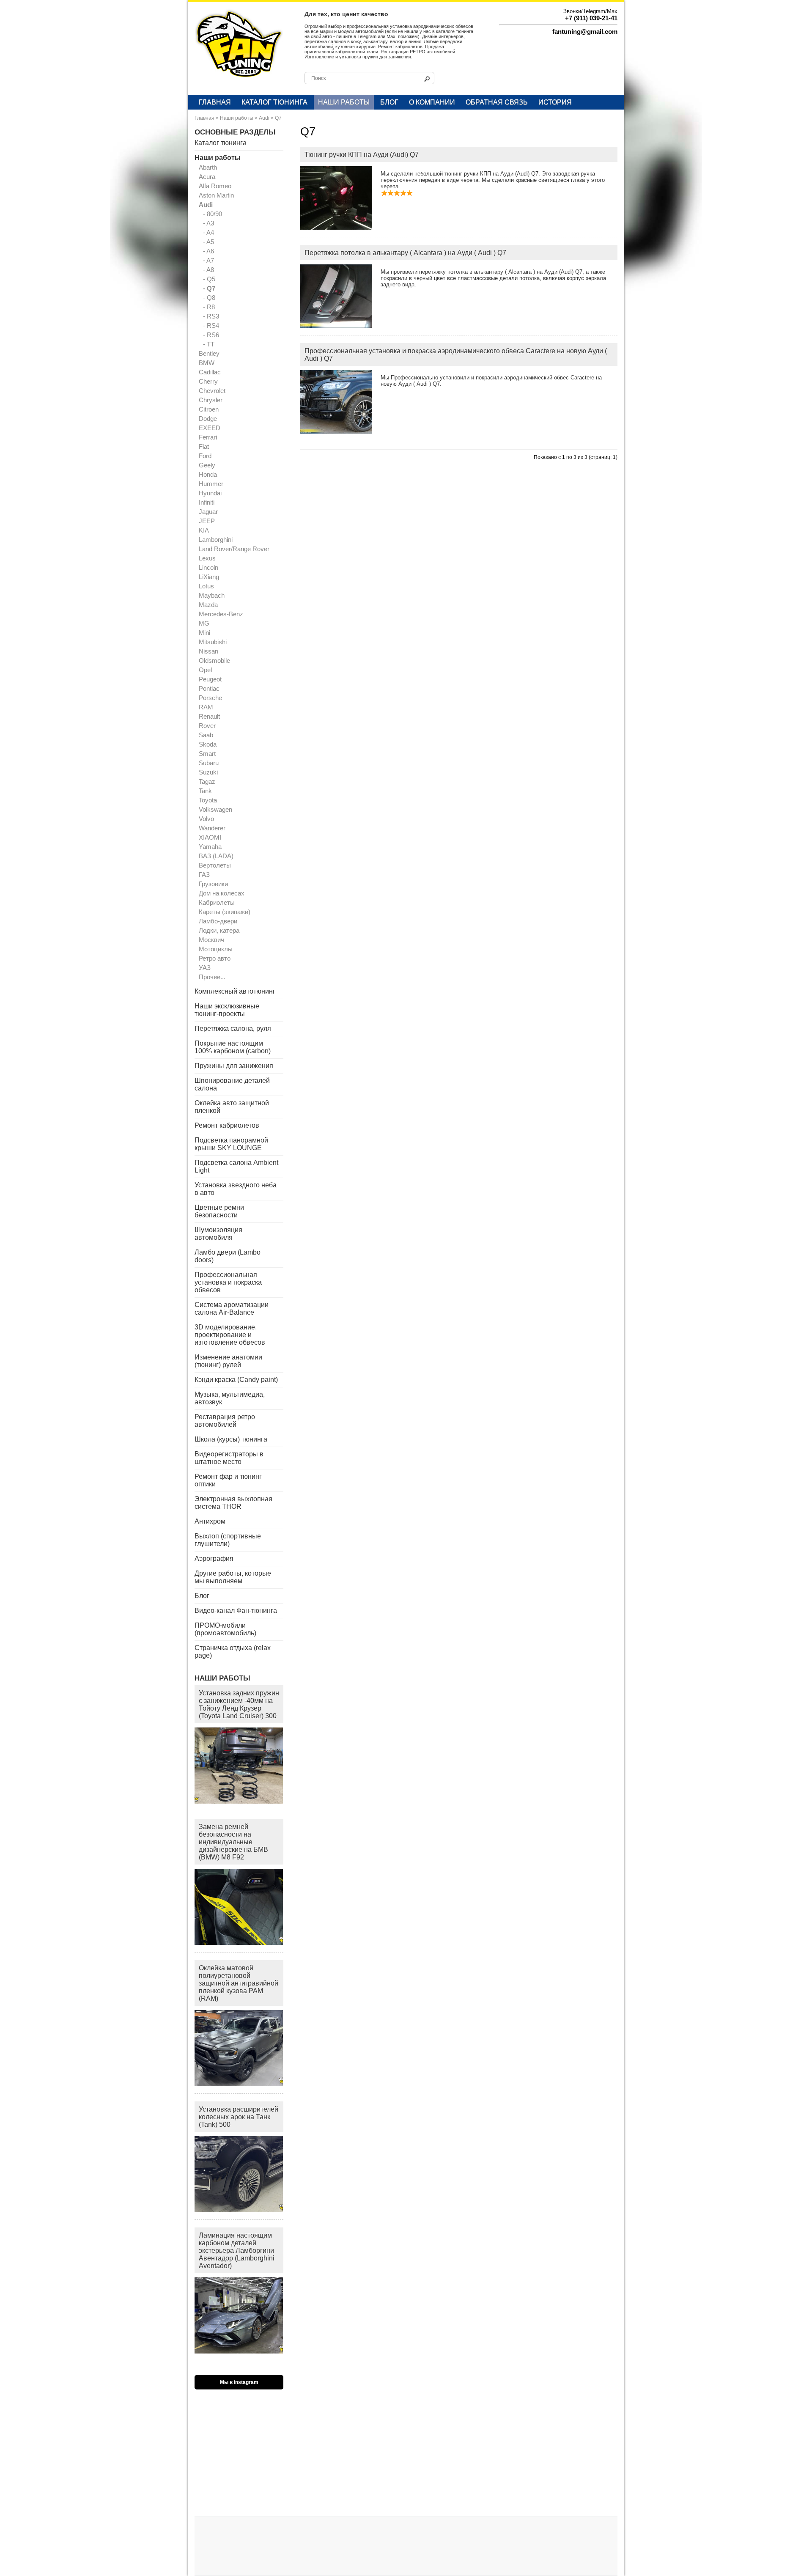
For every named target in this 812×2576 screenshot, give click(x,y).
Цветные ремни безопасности (219, 1211)
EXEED (210, 428)
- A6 (208, 251)
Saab (206, 735)
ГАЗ (204, 875)
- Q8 (209, 298)
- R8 (209, 307)
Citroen (209, 409)
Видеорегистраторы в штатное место (229, 1458)
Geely (207, 465)
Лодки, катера (219, 930)
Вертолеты (215, 865)
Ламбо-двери (218, 921)
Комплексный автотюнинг (235, 991)
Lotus (206, 586)
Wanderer (212, 828)
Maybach (212, 595)
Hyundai (210, 493)
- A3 (208, 223)
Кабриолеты (217, 902)
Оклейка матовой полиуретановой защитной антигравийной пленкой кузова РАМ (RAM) (239, 1983)
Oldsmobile (214, 660)
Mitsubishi (213, 642)
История (555, 102)
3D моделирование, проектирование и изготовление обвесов (230, 1335)
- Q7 (209, 288)
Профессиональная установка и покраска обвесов (228, 1282)
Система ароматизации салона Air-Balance (232, 1309)
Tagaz (207, 781)
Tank (205, 791)
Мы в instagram (239, 2382)
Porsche (210, 698)
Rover (207, 726)
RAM (206, 707)
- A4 (208, 232)
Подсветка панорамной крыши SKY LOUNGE (231, 1144)
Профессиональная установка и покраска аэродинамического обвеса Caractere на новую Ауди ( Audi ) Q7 (456, 355)
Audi (264, 118)
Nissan (208, 651)
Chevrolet (212, 391)
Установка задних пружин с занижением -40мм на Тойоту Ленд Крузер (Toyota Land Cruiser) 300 (239, 1704)
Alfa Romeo (215, 186)
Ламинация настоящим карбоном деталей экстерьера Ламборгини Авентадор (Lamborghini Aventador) (237, 2251)
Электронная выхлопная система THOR (233, 1503)
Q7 (278, 118)
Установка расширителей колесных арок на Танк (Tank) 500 (239, 2117)
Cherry (208, 381)
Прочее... (212, 977)
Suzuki (208, 772)
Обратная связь (497, 102)
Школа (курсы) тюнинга (231, 1439)
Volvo (206, 819)
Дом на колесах (222, 893)
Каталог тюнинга (274, 102)
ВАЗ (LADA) (216, 856)
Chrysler (211, 400)
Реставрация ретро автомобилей (225, 1421)
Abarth (208, 167)
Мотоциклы (216, 949)
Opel (205, 670)
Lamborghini (216, 540)
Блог (389, 102)
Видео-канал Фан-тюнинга (236, 1611)
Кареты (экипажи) (225, 912)
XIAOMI (210, 837)
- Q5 (209, 279)
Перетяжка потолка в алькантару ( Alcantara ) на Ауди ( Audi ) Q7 (405, 253)
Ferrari (208, 437)
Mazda (208, 605)
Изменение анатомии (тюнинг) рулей (228, 1361)
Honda (208, 474)
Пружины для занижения (234, 1066)
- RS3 (211, 316)
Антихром (210, 1521)
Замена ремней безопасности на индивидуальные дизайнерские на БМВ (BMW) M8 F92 (233, 1842)
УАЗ (205, 968)
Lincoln (208, 567)
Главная (215, 102)
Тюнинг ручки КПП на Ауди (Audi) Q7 (362, 155)
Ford (205, 456)
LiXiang (209, 577)
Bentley (209, 353)
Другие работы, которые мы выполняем (233, 1577)
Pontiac (209, 688)
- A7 (208, 260)
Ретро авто (215, 958)
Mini (204, 633)
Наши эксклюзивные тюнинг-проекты (227, 1010)
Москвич (211, 940)
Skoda (208, 744)
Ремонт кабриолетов (227, 1125)
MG (204, 623)
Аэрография (214, 1559)
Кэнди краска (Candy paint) (236, 1380)
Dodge (208, 419)
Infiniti (207, 502)
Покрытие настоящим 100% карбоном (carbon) (233, 1047)
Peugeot (210, 679)
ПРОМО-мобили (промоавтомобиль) (225, 1629)
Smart (207, 754)
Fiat (204, 446)
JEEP (207, 521)
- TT (209, 344)
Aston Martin (216, 195)
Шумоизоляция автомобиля (218, 1234)
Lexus (207, 558)
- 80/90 (213, 214)
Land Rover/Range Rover (234, 549)
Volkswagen (215, 809)
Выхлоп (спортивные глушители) (228, 1540)
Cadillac (210, 372)
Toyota (208, 800)
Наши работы (344, 102)
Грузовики (213, 884)
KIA (204, 530)
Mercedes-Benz (221, 614)
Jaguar (208, 512)
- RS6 (211, 335)
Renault (209, 716)
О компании (432, 102)
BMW (207, 363)
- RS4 (211, 325)
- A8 (208, 270)
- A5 (208, 242)
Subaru (209, 763)
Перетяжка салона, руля (233, 1028)
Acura (207, 177)
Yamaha (210, 847)
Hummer (211, 484)
